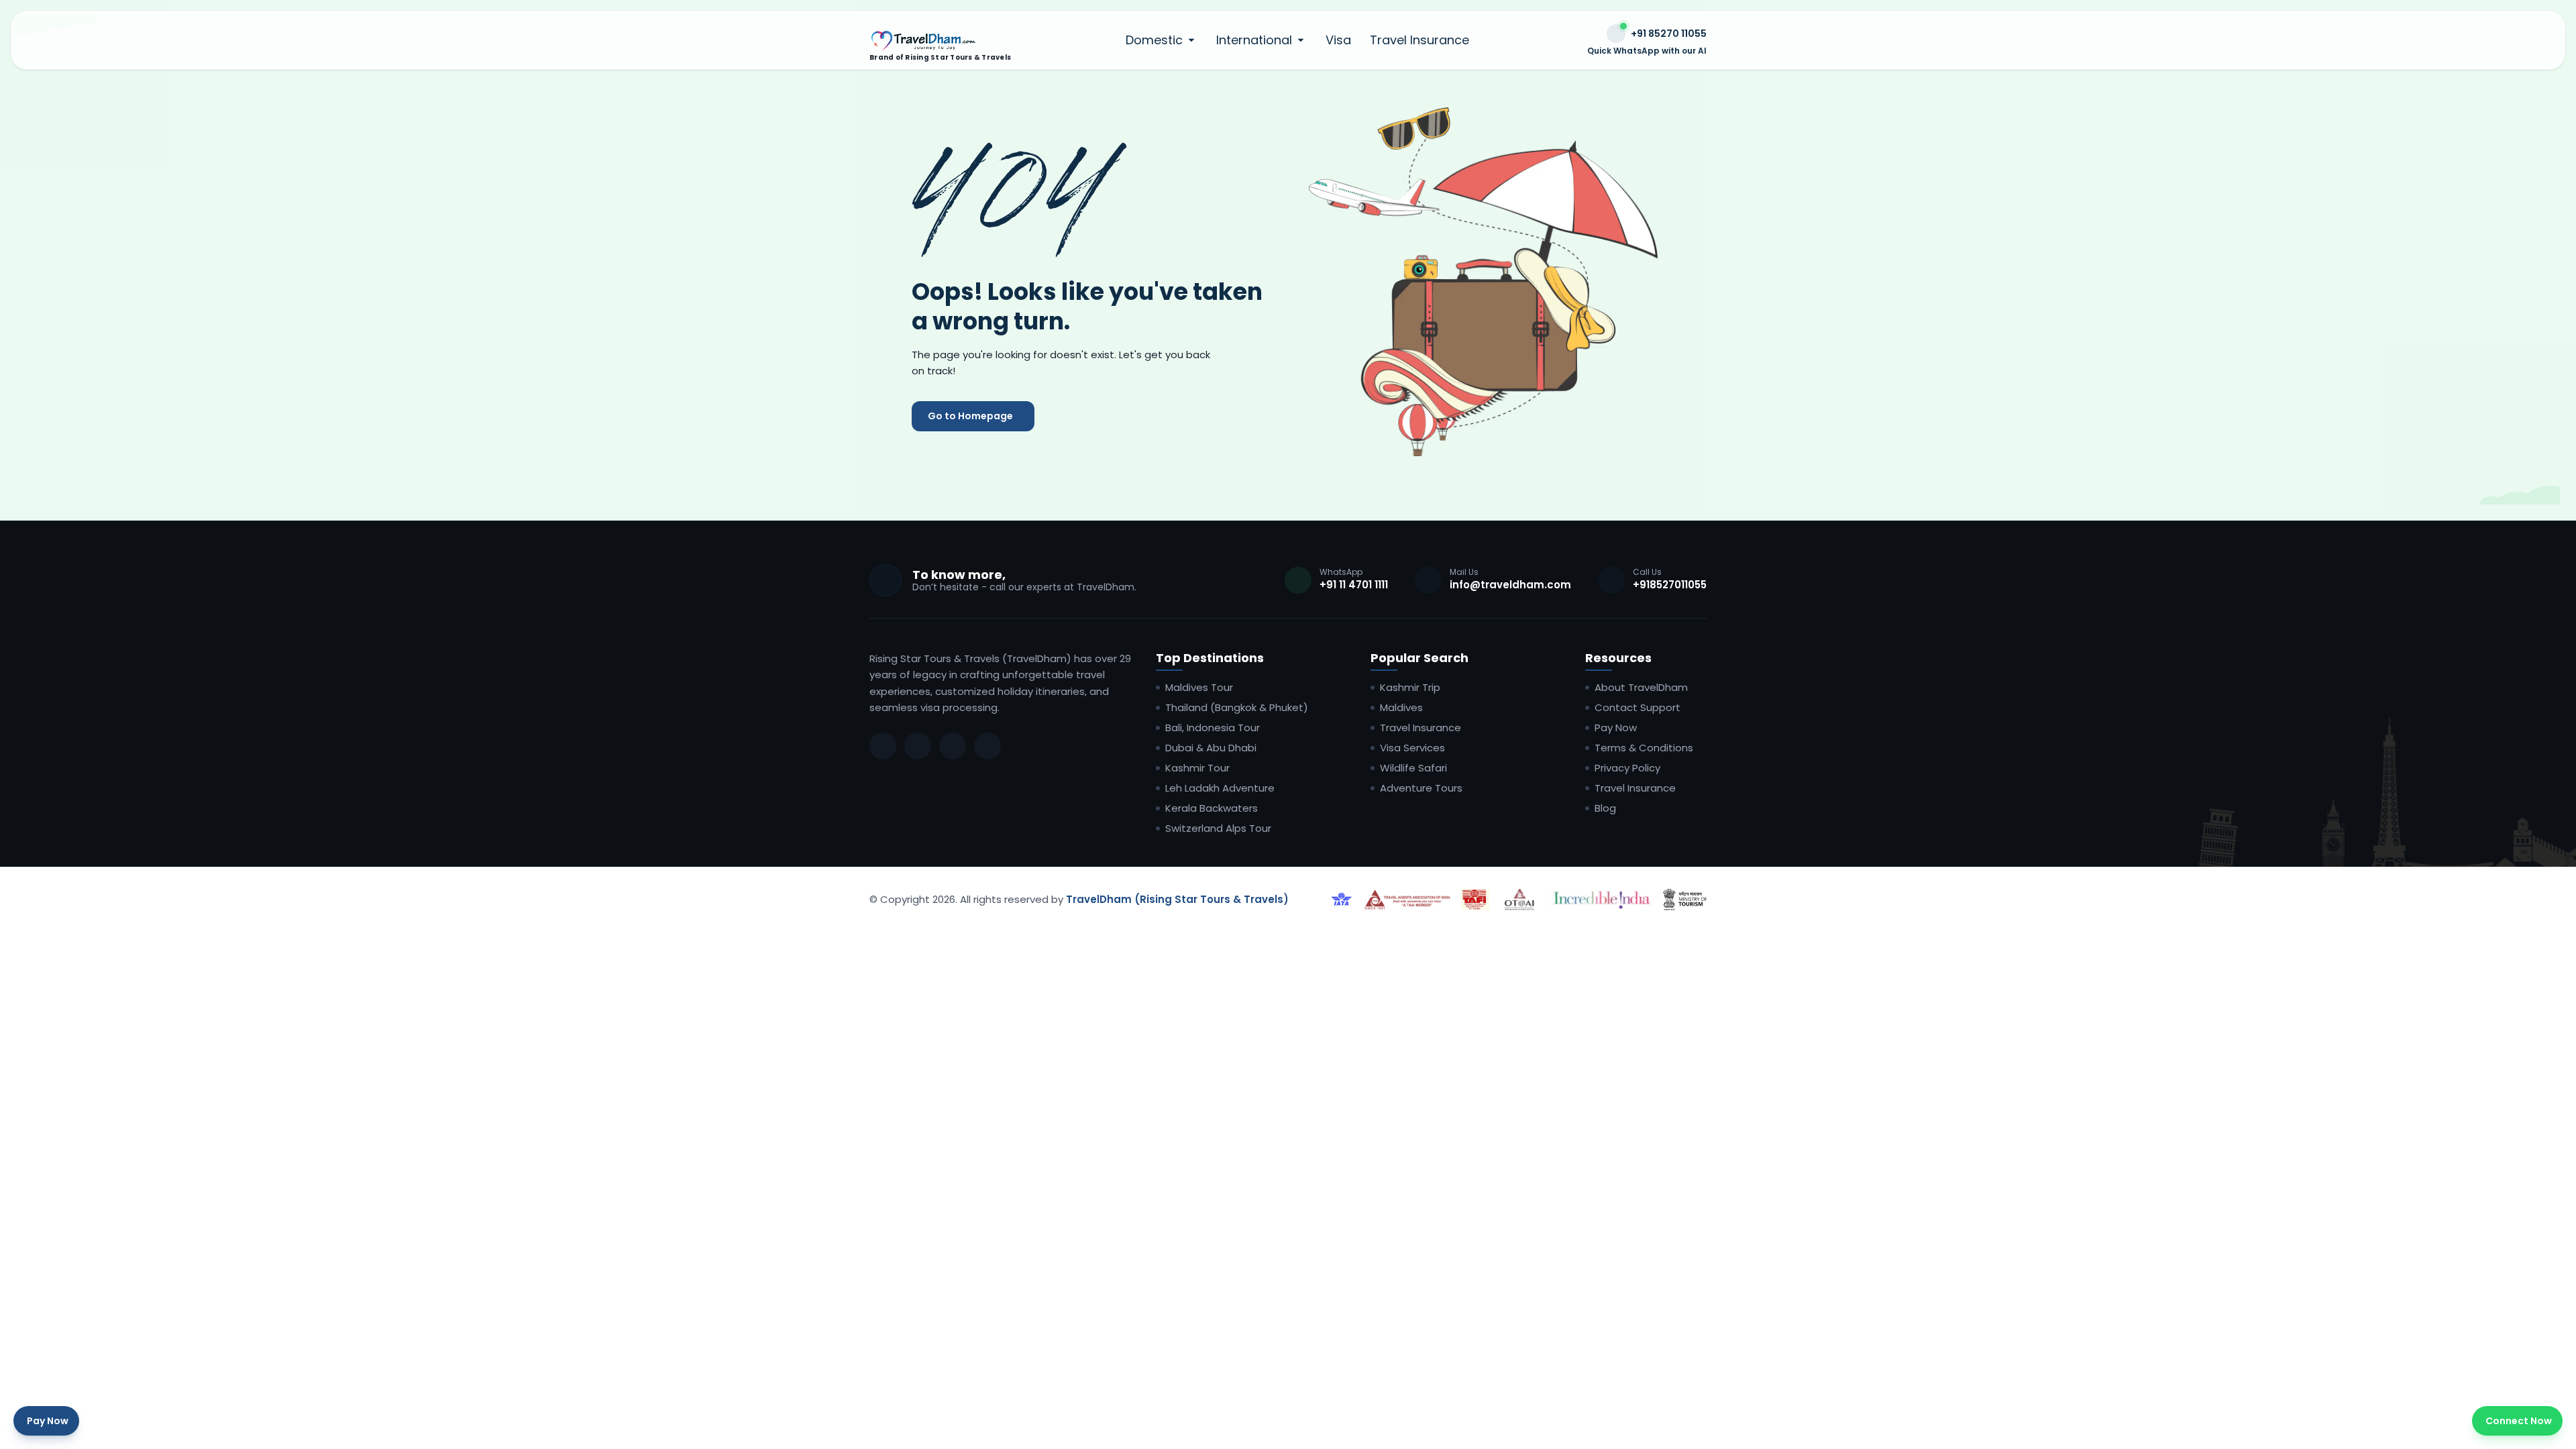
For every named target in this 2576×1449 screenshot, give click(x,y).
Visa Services (1412, 748)
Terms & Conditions (1644, 748)
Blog (1605, 808)
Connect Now (2519, 1421)
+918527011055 (1670, 585)
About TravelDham (1641, 688)
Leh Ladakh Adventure (1220, 788)
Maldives (1401, 708)
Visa (1338, 40)
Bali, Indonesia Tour (1213, 728)
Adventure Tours (1421, 788)
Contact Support (1638, 708)
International (1254, 40)
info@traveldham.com (1510, 585)
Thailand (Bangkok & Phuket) (1237, 708)
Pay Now (1616, 728)
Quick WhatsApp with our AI (1647, 51)
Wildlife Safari (1413, 768)
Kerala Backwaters (1212, 808)
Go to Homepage (970, 416)
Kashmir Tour (1197, 768)
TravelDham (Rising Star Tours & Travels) (1177, 899)
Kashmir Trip (1410, 688)
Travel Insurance (1419, 40)
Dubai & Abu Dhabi (1211, 748)
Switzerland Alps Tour (1218, 828)
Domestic (1154, 40)
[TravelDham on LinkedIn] (953, 746)
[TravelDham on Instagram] (918, 746)
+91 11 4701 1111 (1354, 585)
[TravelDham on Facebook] (883, 746)
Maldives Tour (1199, 688)
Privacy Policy (1627, 768)
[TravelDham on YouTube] (987, 746)
